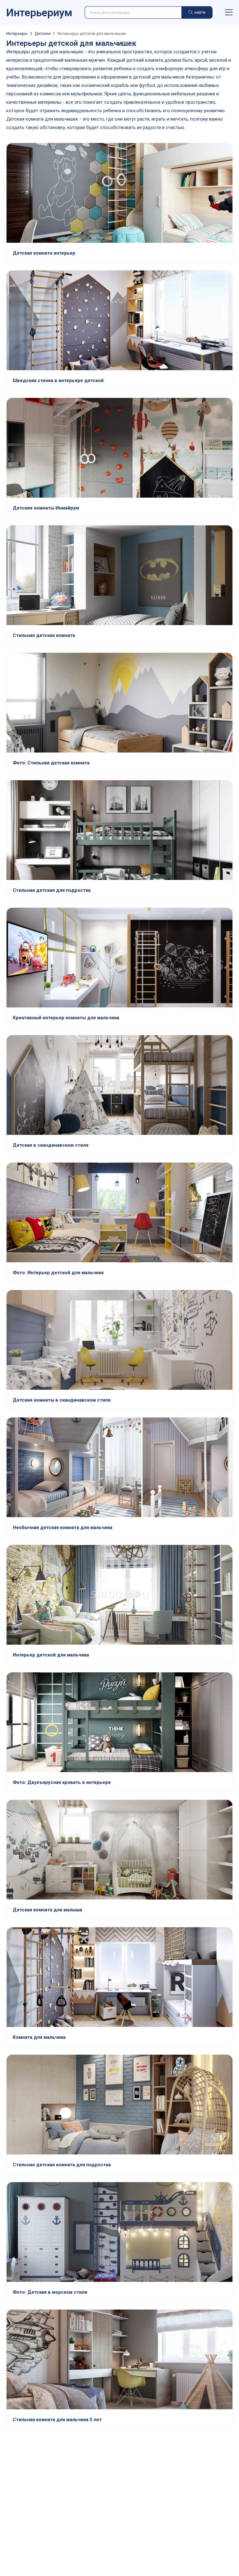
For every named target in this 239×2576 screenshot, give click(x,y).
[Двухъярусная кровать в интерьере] (119, 1723)
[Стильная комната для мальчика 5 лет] (119, 2360)
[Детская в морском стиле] (119, 2233)
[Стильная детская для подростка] (119, 831)
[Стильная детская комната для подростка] (119, 2105)
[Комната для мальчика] (119, 1978)
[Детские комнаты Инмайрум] (119, 448)
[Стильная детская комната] (119, 576)
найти (199, 12)
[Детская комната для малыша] (119, 1850)
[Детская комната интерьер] (119, 194)
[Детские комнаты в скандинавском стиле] (119, 1341)
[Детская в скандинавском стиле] (119, 1086)
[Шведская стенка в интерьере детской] (119, 321)
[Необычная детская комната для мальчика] (119, 1468)
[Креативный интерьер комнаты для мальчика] (119, 958)
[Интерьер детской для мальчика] (119, 1213)
